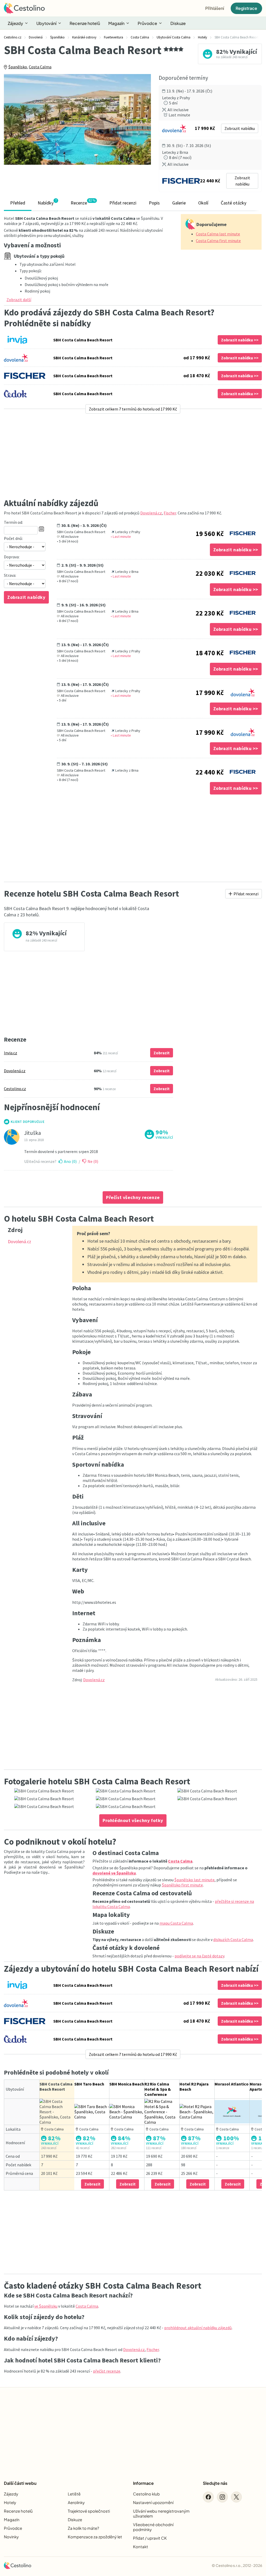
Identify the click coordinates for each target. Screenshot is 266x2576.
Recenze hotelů (85, 23)
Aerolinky (76, 2502)
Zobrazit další (19, 300)
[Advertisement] (133, 456)
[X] (236, 2497)
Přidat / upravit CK (150, 2538)
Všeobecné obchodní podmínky (153, 2527)
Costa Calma (40, 67)
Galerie (179, 203)
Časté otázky (234, 203)
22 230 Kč (210, 613)
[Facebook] (208, 2497)
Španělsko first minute (182, 1885)
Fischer (170, 513)
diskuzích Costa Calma (233, 1939)
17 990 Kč (210, 693)
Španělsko (18, 67)
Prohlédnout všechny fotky (133, 1820)
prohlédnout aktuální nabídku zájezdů (198, 2328)
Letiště (74, 2494)
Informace (143, 2483)
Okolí (203, 203)
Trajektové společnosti (89, 2511)
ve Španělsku (46, 2306)
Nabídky (47, 202)
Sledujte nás (215, 2483)
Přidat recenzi (123, 203)
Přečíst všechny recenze (133, 1197)
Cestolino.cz (15, 1089)
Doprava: (12, 557)
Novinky (11, 2537)
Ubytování (46, 23)
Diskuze (178, 23)
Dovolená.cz (151, 513)
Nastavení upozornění (153, 2502)
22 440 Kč (210, 772)
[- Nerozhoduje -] (25, 547)
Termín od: (13, 522)
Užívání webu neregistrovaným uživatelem (161, 2513)
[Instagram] (222, 2497)
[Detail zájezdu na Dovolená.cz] (243, 691)
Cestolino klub (146, 2494)
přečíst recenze (107, 2371)
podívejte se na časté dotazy (199, 1956)
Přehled (18, 203)
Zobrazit (162, 1053)
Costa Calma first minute (218, 241)
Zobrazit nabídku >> (240, 340)
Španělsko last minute (194, 1880)
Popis (154, 203)
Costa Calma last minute (218, 234)
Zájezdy (15, 23)
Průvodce (147, 23)
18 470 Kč (210, 653)
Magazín (116, 23)
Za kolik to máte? (83, 2528)
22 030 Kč (210, 573)
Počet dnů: (13, 538)
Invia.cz (11, 1053)
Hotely (10, 2502)
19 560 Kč (210, 534)
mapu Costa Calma (176, 1923)
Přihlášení (215, 8)
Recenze (83, 202)
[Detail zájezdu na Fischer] (243, 532)
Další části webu (20, 2483)
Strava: (10, 575)
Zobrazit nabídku (240, 128)
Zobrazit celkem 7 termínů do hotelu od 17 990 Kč (133, 409)
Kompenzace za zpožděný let (95, 2537)
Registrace (246, 8)
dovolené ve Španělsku (114, 1873)
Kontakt (141, 2547)
